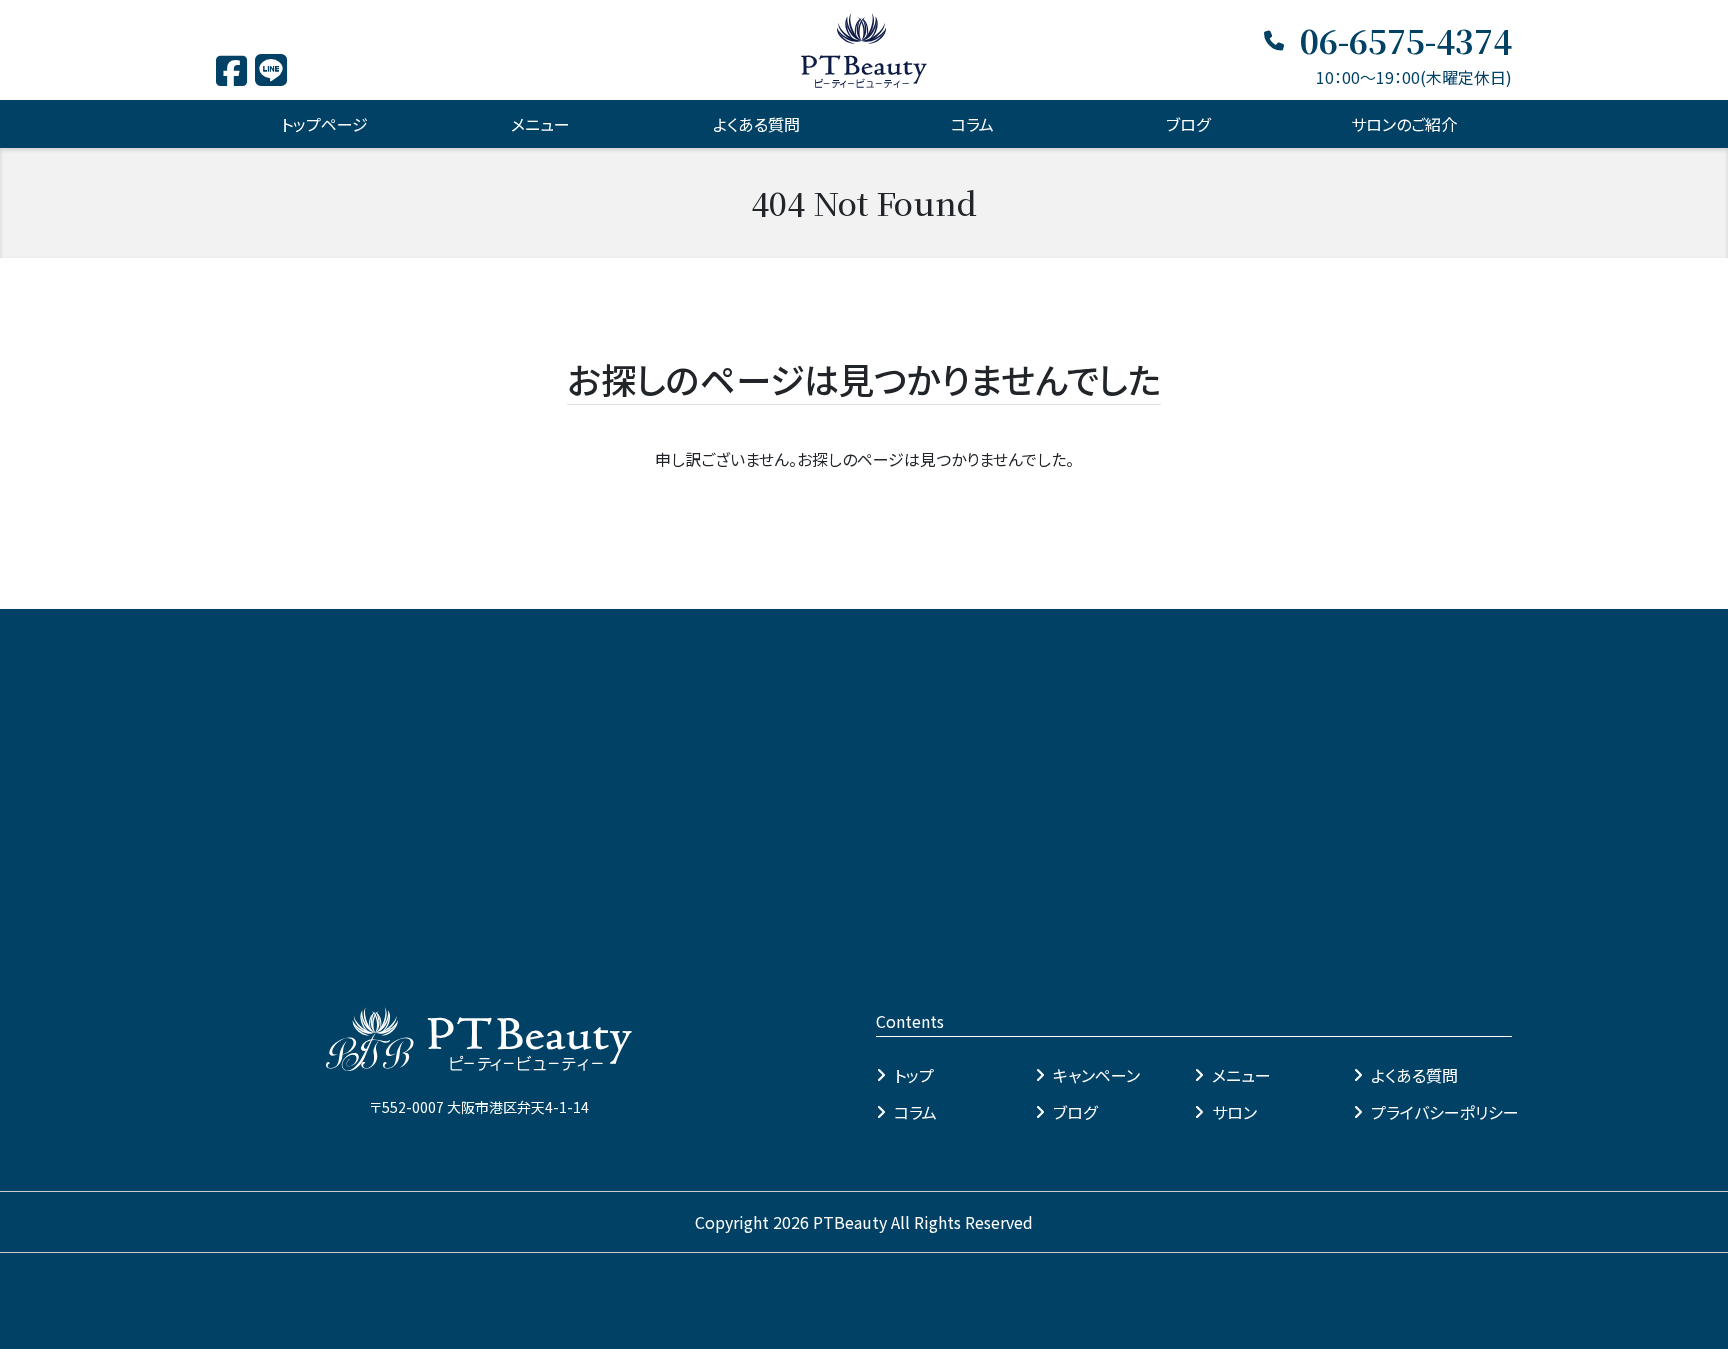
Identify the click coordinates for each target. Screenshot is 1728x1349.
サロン (1234, 1112)
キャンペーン (1096, 1075)
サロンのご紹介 (1404, 124)
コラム (972, 124)
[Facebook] (231, 77)
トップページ (324, 124)
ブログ (1188, 124)
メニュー (1241, 1075)
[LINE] (271, 75)
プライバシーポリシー (1445, 1112)
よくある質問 (756, 124)
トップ (914, 1075)
